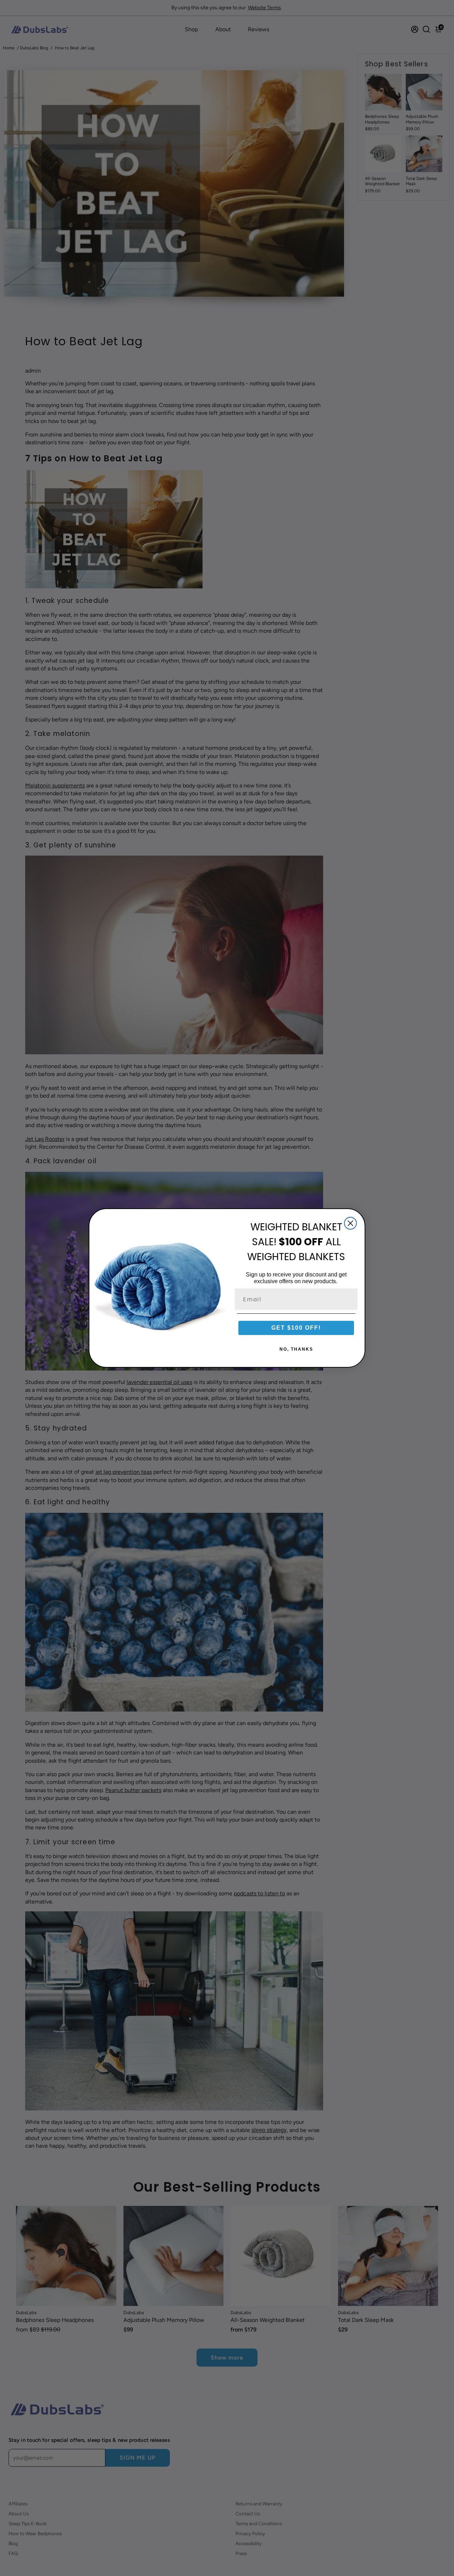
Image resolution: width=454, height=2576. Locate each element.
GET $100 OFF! (296, 1328)
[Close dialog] (350, 1223)
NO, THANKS (296, 1349)
